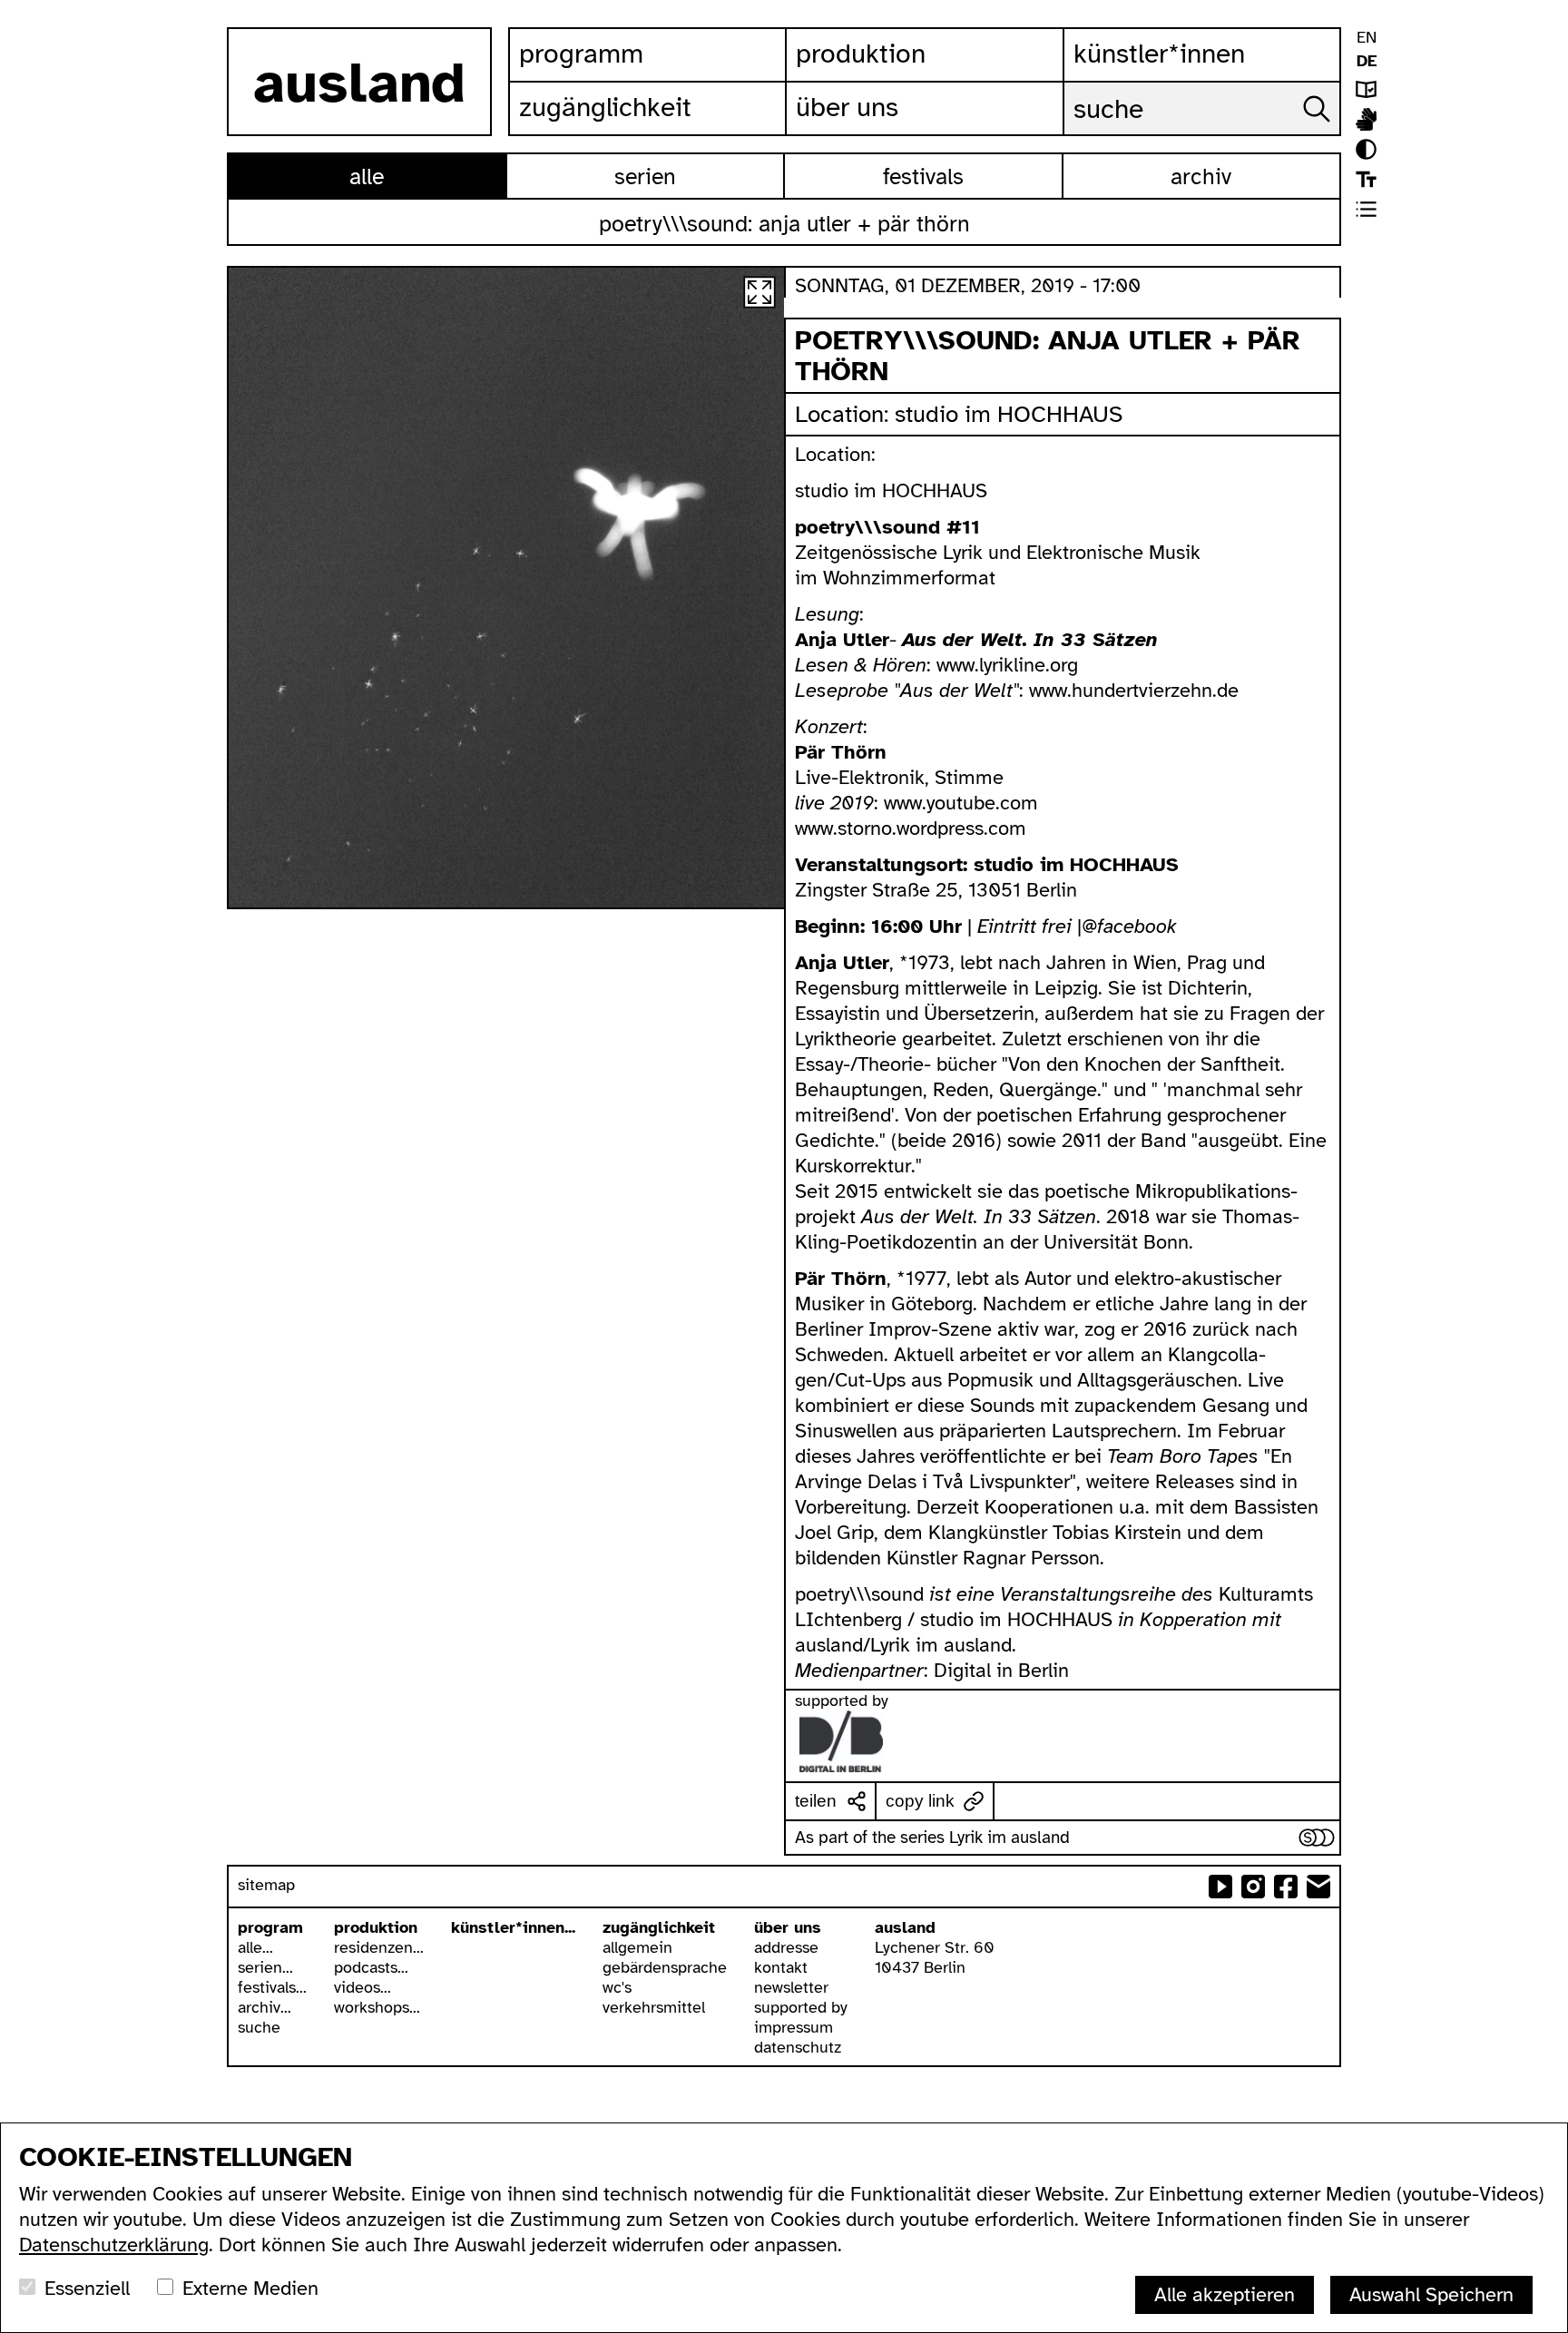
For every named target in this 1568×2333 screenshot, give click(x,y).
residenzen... (379, 1947)
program (270, 1927)
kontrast (1366, 149)
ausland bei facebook (1286, 1887)
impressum (794, 2027)
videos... (363, 1987)
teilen (816, 1801)
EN (1367, 37)
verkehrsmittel (654, 2007)
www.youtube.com (961, 803)
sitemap (266, 1885)
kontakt (781, 1967)
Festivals (923, 176)
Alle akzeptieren (1225, 2294)
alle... (255, 1947)
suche (259, 2027)
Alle (367, 176)
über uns (788, 1927)
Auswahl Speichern (1431, 2294)
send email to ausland (1318, 1887)
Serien (645, 176)
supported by (801, 2007)
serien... (265, 1967)
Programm (581, 54)
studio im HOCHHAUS (1009, 414)
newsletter (791, 1987)
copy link (920, 1801)
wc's (617, 1987)
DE (1367, 61)
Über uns (847, 107)
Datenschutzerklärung (114, 2245)
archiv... (265, 2007)
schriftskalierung (1366, 179)
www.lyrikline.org (1007, 665)
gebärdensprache (665, 1967)
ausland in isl (1366, 119)
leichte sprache (1366, 89)
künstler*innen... (513, 1927)
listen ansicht (1366, 209)
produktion (376, 1927)
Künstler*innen (1159, 54)
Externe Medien (250, 2288)
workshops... (377, 2007)
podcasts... (371, 1967)
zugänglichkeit (659, 1927)
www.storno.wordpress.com (911, 828)
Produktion (861, 54)
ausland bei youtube (1220, 1887)
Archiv (1201, 176)
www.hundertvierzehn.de (1134, 690)
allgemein (637, 1947)
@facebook (1129, 926)
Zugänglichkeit (605, 107)
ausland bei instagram (1253, 1887)
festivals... (272, 1987)
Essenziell (87, 2288)
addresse (786, 1947)
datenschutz (798, 2047)
